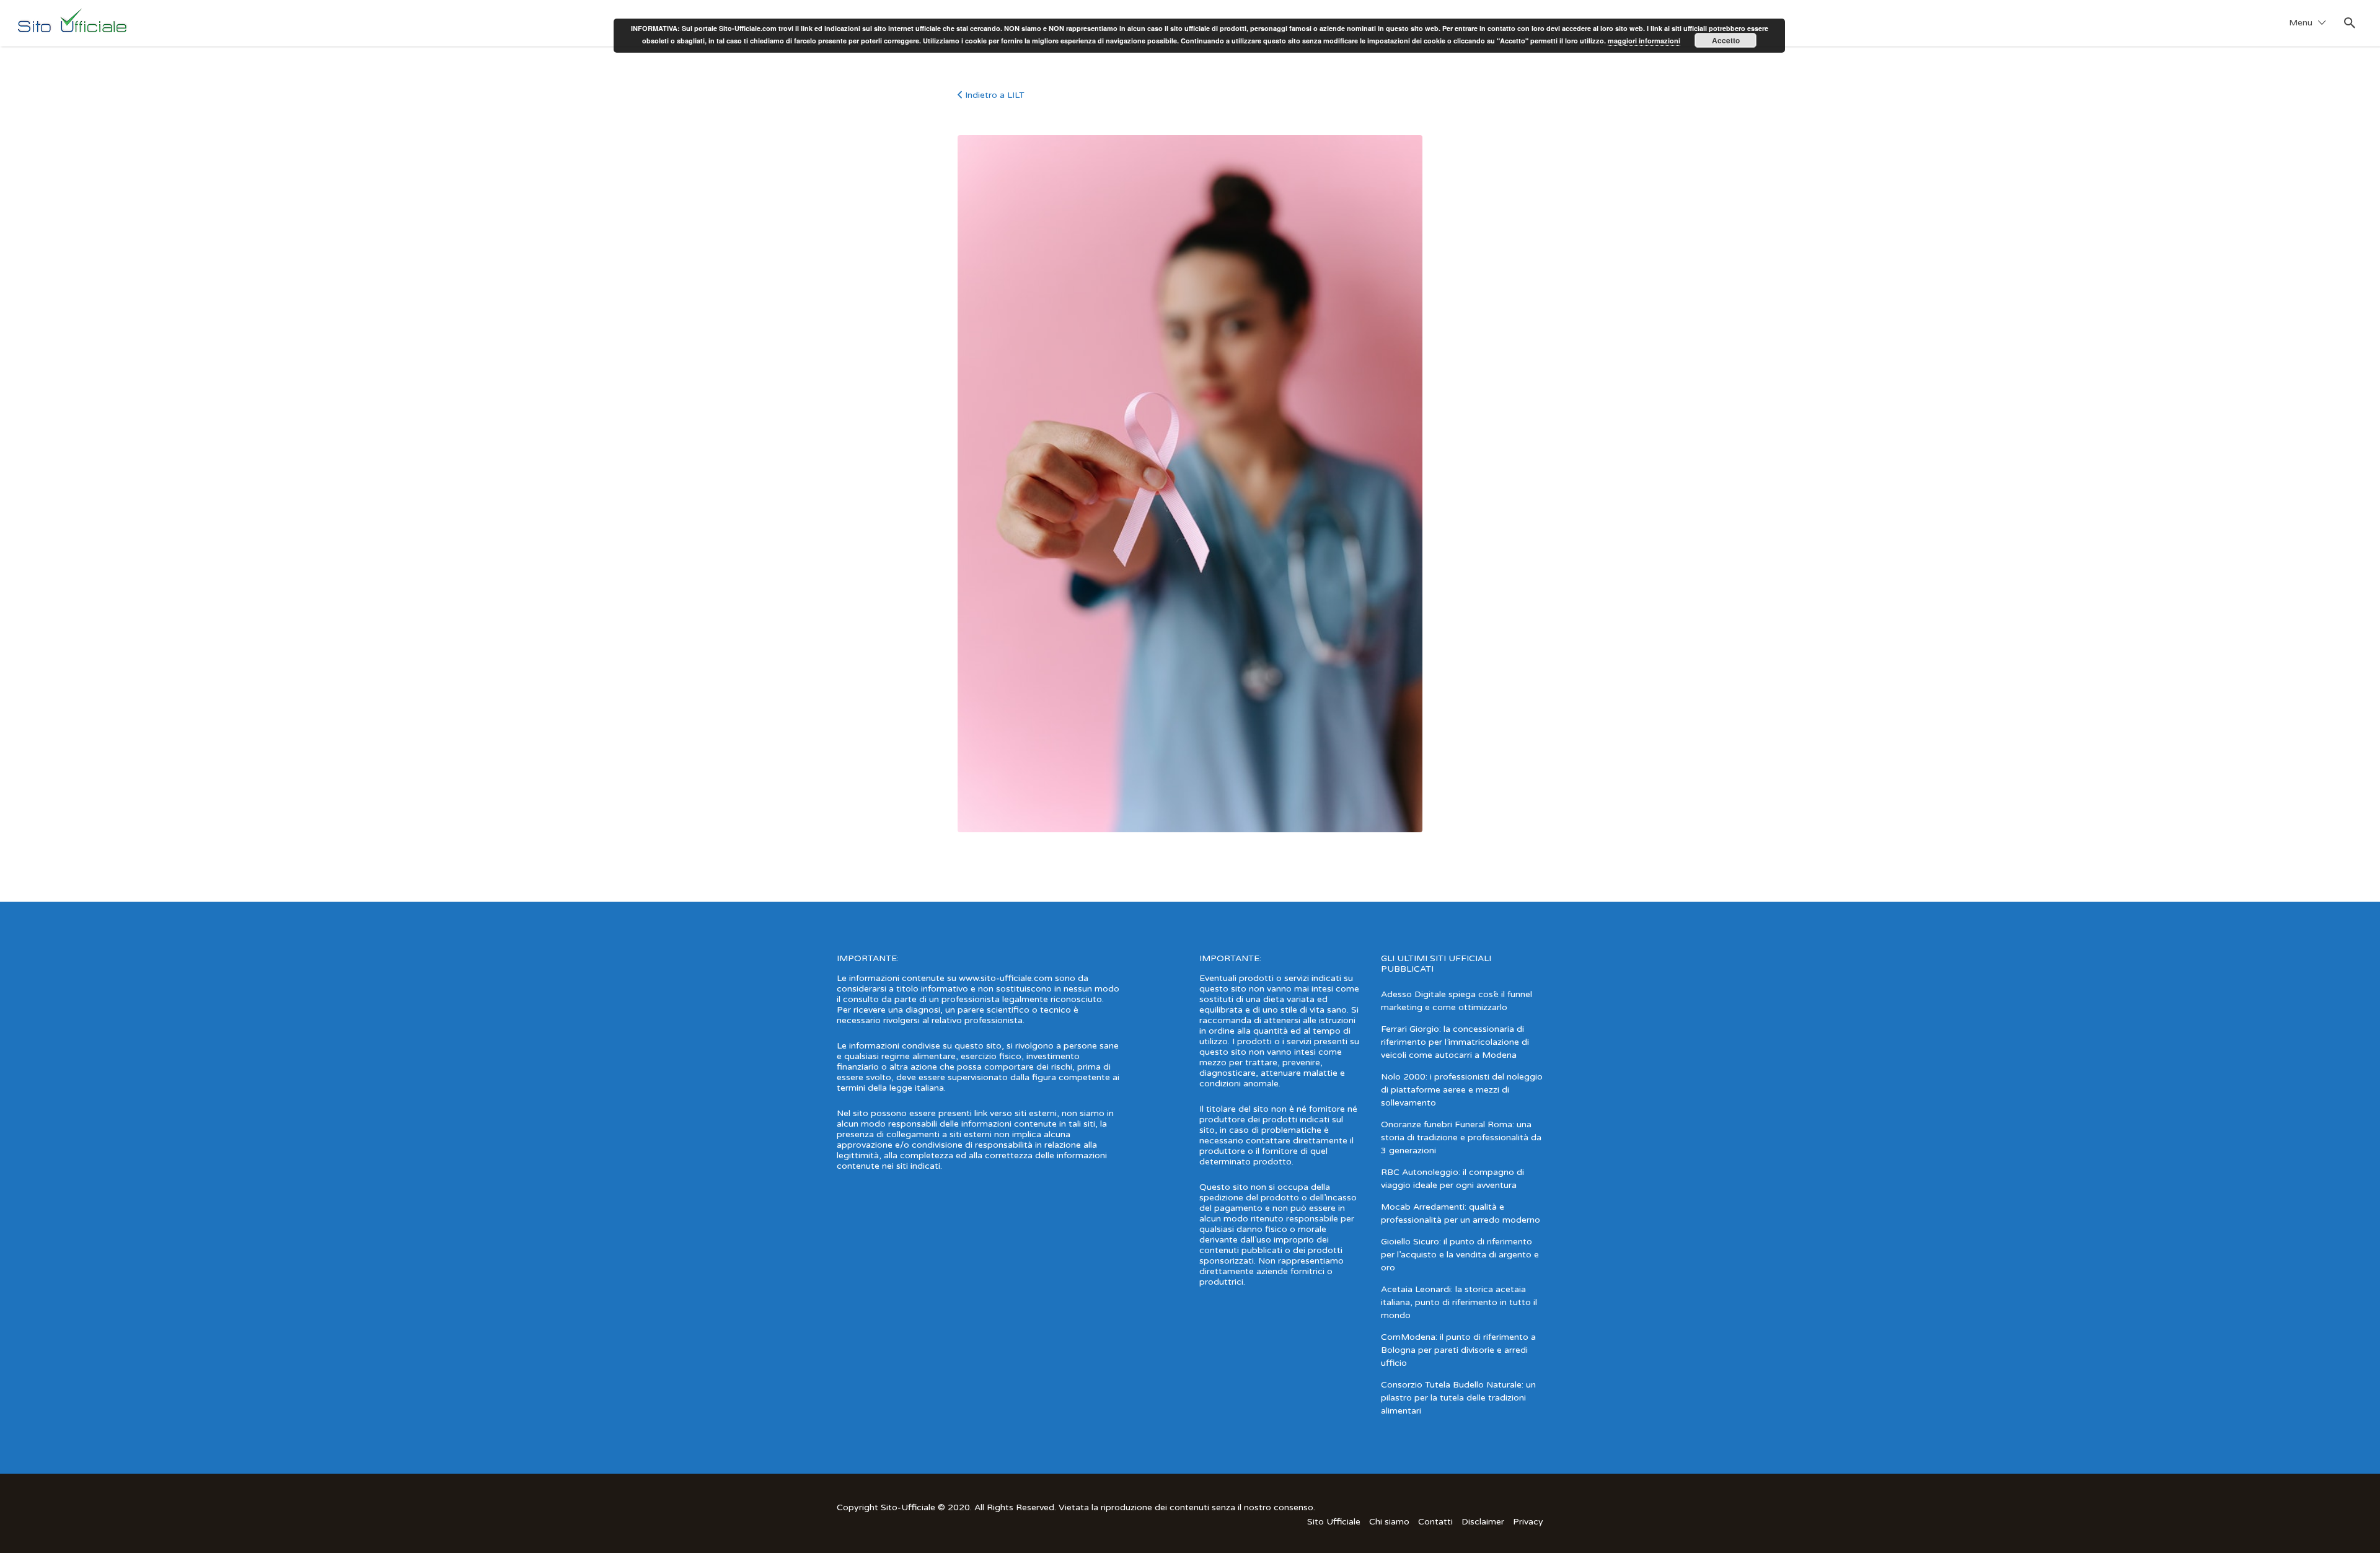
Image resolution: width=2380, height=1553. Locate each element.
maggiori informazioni (1644, 41)
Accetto (1726, 40)
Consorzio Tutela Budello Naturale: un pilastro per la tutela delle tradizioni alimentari (1458, 1398)
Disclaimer (1483, 1522)
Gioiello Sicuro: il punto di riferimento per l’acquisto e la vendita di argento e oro (1460, 1255)
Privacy (1528, 1522)
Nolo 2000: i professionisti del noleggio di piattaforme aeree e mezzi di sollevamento (1462, 1090)
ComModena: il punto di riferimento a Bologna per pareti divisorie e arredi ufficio (1458, 1350)
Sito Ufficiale (1334, 1522)
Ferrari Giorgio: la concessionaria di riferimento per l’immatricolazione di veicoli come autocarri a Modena (1455, 1042)
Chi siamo (1389, 1522)
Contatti (1435, 1522)
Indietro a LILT (995, 95)
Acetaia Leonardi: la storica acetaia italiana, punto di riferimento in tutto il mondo (1459, 1302)
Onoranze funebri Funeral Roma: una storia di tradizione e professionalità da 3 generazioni (1461, 1137)
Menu (2301, 23)
